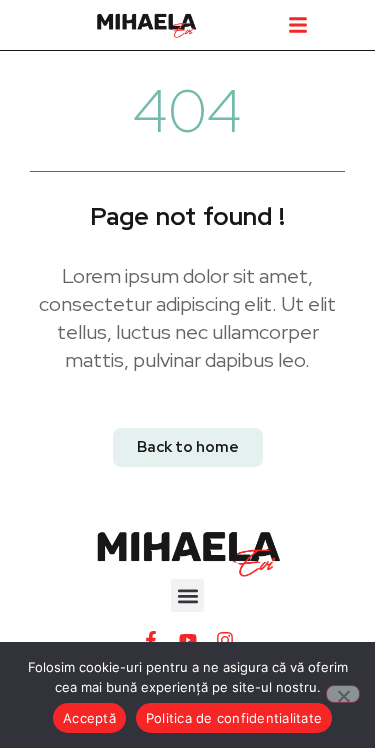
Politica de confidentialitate (234, 718)
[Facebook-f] (151, 640)
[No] (343, 694)
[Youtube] (188, 640)
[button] (298, 25)
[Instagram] (225, 640)
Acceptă (89, 718)
